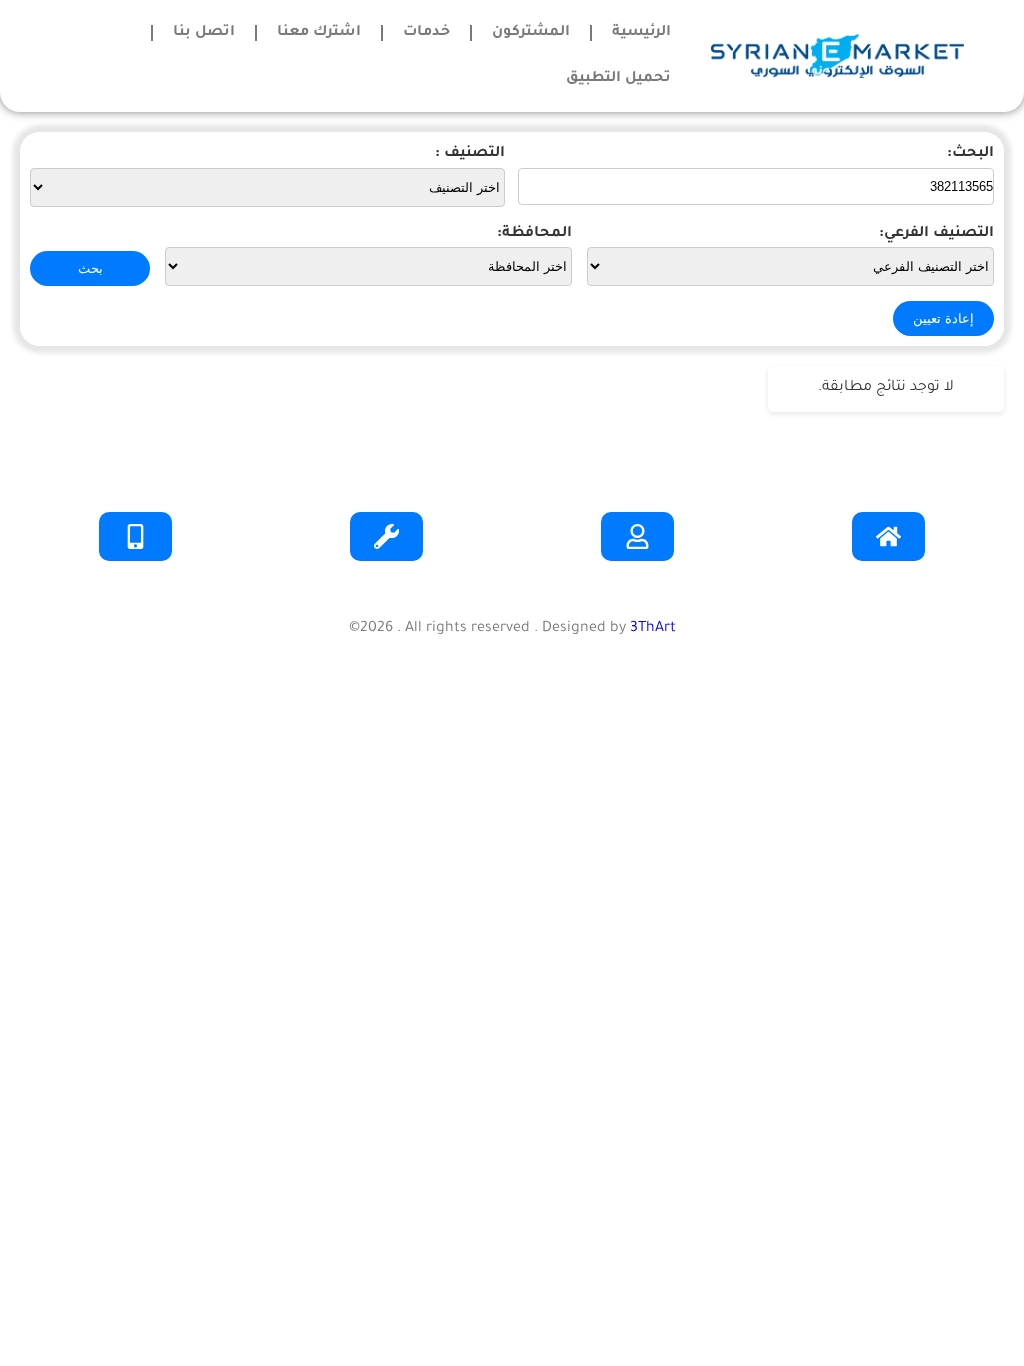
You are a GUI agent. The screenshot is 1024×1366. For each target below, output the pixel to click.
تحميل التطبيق (618, 79)
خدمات (426, 33)
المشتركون (531, 33)
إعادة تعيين (943, 318)
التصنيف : (470, 154)
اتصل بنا (204, 33)
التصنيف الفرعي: (936, 234)
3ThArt (653, 629)
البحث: (970, 154)
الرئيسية (641, 33)
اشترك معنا (319, 33)
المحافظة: (534, 234)
